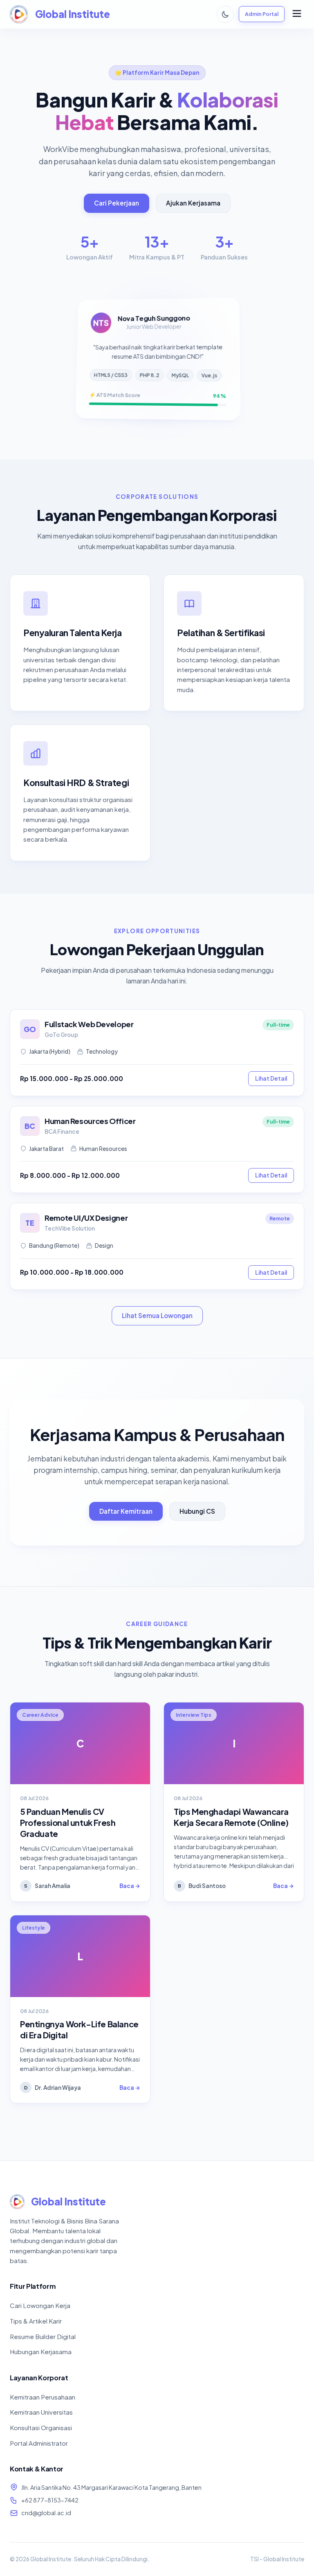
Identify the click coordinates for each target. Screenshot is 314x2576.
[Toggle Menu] (297, 14)
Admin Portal (262, 14)
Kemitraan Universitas (41, 2412)
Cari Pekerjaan (117, 203)
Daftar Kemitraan (126, 1511)
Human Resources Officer (90, 1121)
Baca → (130, 1886)
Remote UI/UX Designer (86, 1218)
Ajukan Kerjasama (193, 203)
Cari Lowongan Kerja (40, 2305)
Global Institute (73, 14)
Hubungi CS (197, 1511)
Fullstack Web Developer (89, 1024)
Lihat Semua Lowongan (157, 1315)
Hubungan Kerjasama (41, 2351)
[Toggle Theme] (225, 14)
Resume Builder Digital (43, 2336)
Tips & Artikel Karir (36, 2321)
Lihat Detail (271, 1078)
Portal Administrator (39, 2443)
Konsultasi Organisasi (41, 2427)
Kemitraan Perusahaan (43, 2397)
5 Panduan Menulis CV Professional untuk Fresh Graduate (68, 1822)
